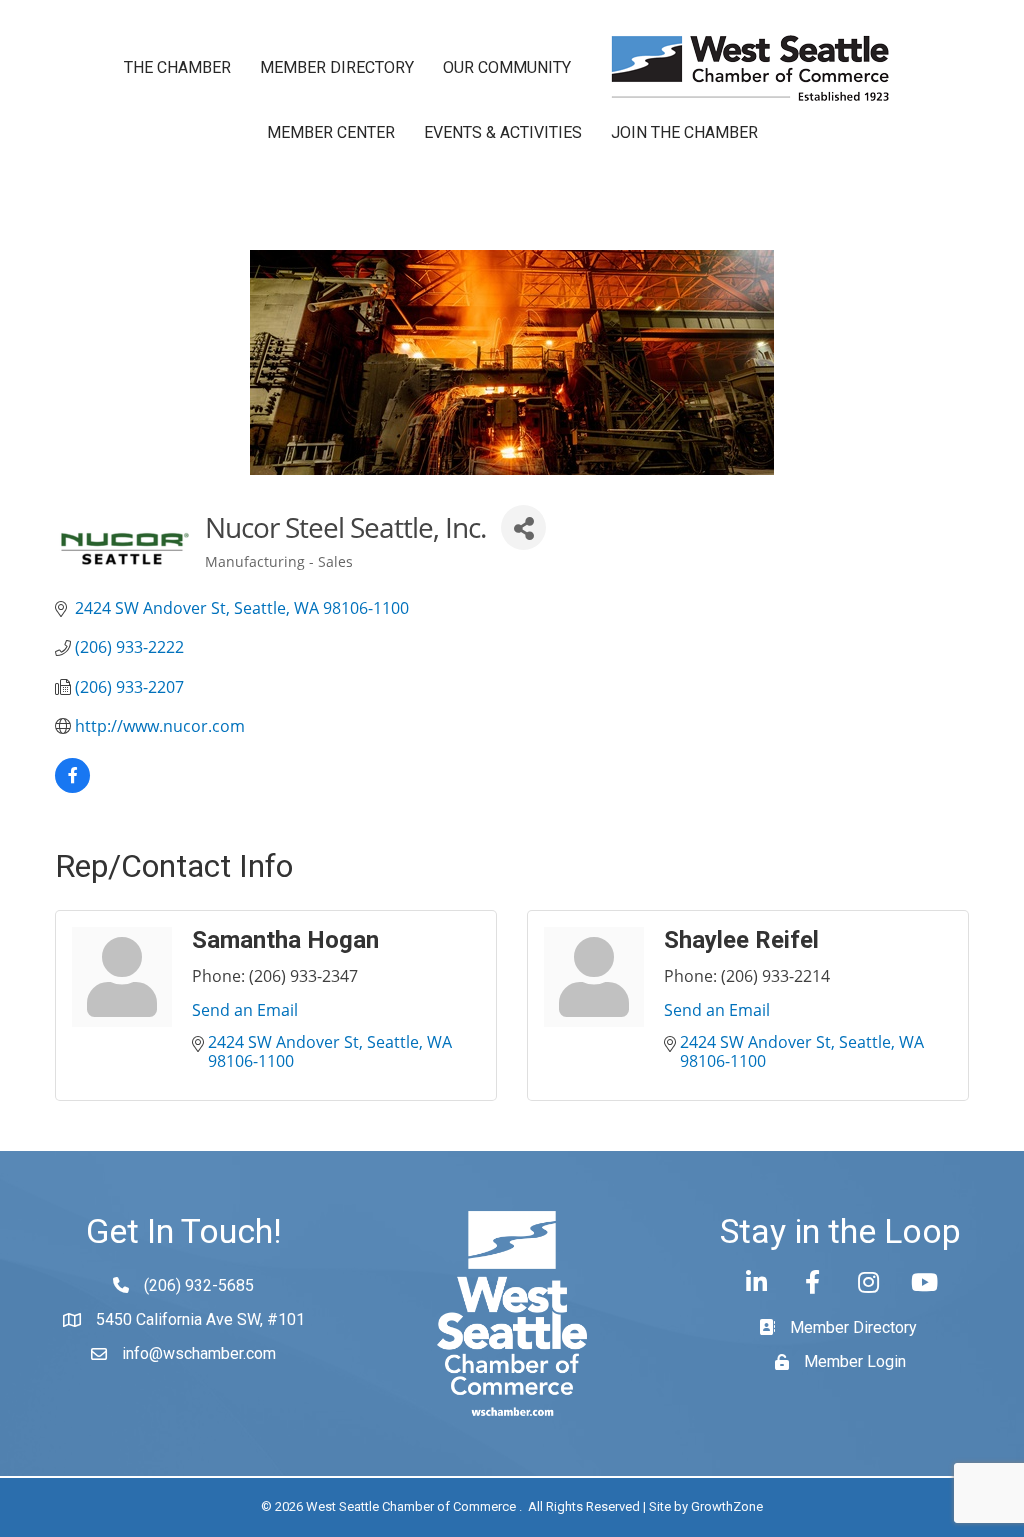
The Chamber (177, 67)
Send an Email (245, 1010)
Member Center (331, 132)
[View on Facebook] (72, 787)
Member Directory (337, 67)
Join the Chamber (684, 132)
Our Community (507, 67)
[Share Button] (523, 527)
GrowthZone (727, 1506)
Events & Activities (503, 132)
